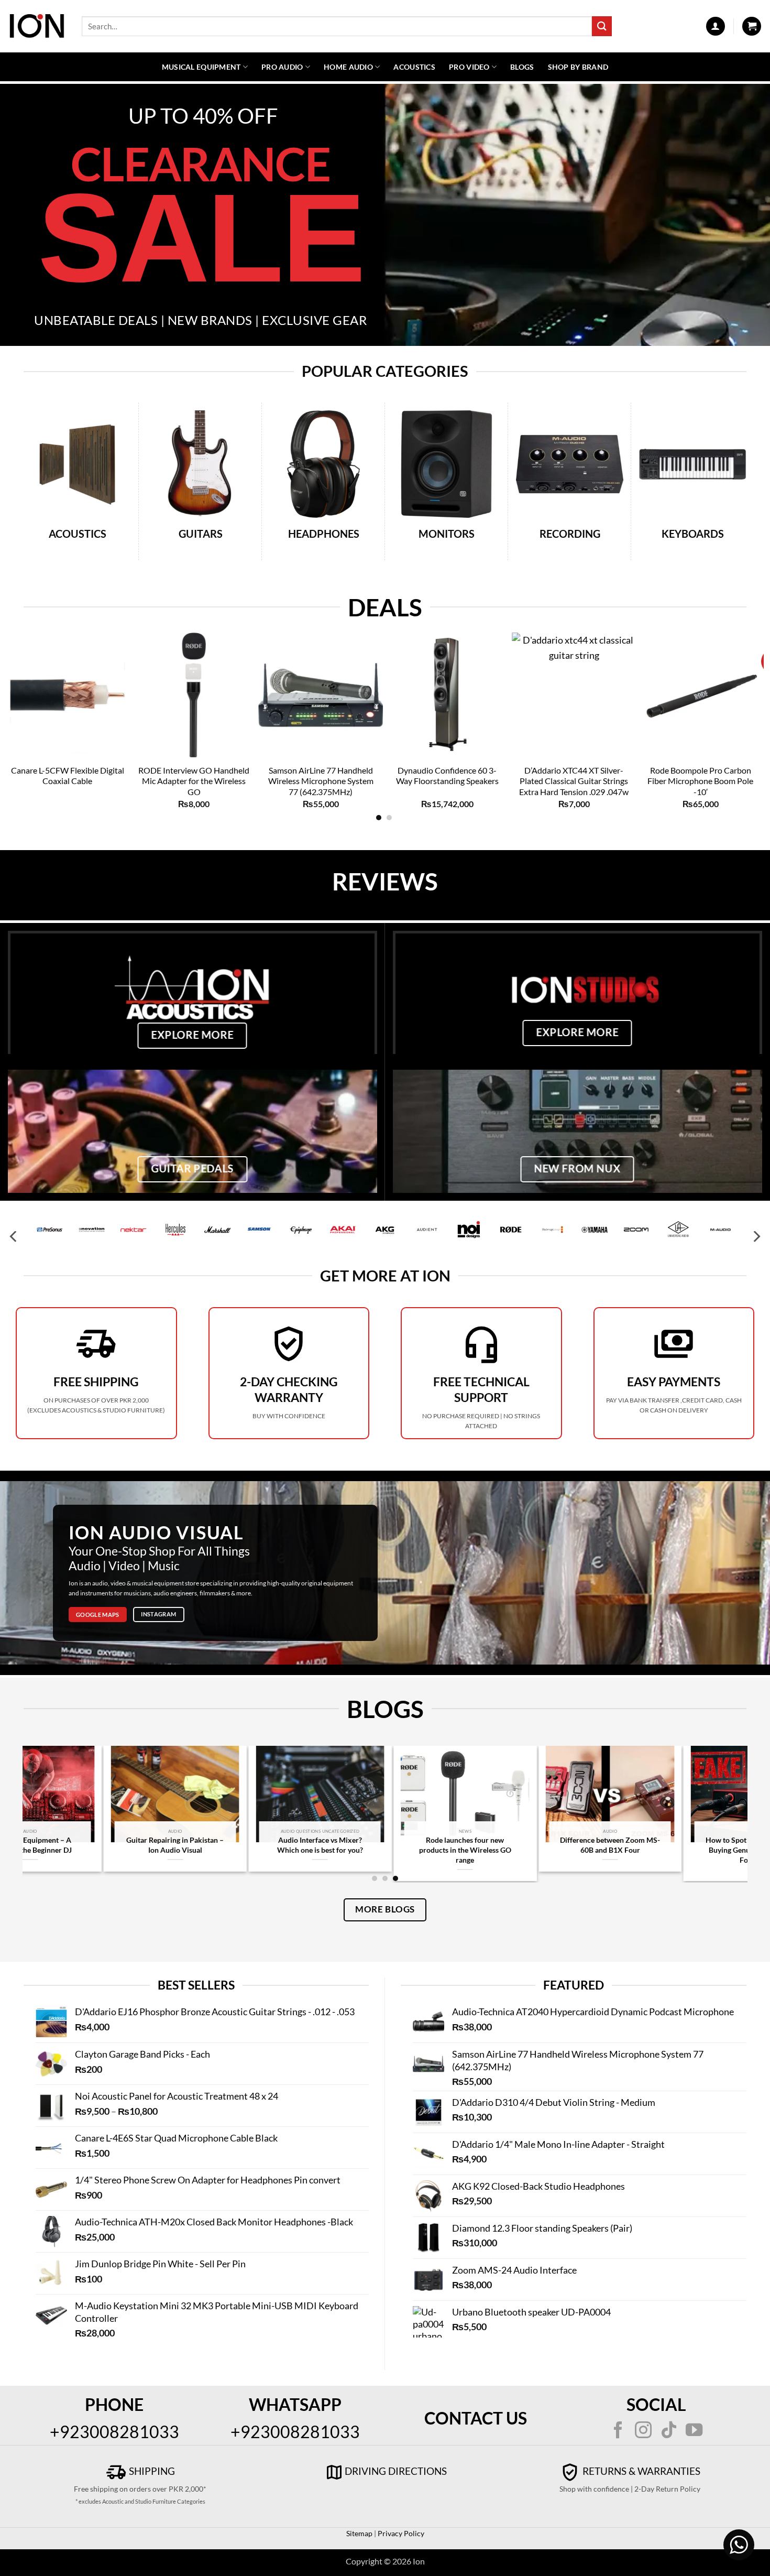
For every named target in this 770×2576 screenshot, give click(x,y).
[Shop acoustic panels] (192, 992)
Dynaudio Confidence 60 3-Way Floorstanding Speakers (447, 776)
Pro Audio (282, 67)
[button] (716, 26)
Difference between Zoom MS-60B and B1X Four (385, 1845)
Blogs (522, 67)
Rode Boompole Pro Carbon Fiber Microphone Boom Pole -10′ (700, 781)
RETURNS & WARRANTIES (640, 2471)
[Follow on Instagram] (643, 2431)
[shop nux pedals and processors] (577, 1131)
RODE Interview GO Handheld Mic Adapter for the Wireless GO (194, 781)
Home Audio (348, 67)
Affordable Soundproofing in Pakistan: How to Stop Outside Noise (675, 1850)
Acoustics (414, 67)
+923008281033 (114, 2432)
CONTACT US (476, 2418)
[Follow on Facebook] (618, 2431)
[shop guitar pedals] (192, 1131)
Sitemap (359, 2533)
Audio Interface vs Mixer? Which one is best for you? (95, 1845)
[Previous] (32, 689)
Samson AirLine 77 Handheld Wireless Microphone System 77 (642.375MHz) (321, 781)
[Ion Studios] (577, 992)
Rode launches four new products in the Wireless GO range (240, 1850)
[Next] (735, 689)
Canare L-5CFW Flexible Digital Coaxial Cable (68, 776)
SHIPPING (151, 2471)
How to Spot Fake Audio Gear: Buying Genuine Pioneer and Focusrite (530, 1850)
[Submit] (602, 26)
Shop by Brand (578, 67)
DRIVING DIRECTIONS (396, 2471)
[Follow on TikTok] (669, 2431)
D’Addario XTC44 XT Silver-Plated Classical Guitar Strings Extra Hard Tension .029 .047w (574, 781)
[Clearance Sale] (385, 215)
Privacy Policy (400, 2533)
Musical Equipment (201, 67)
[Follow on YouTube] (694, 2431)
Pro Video (469, 67)
